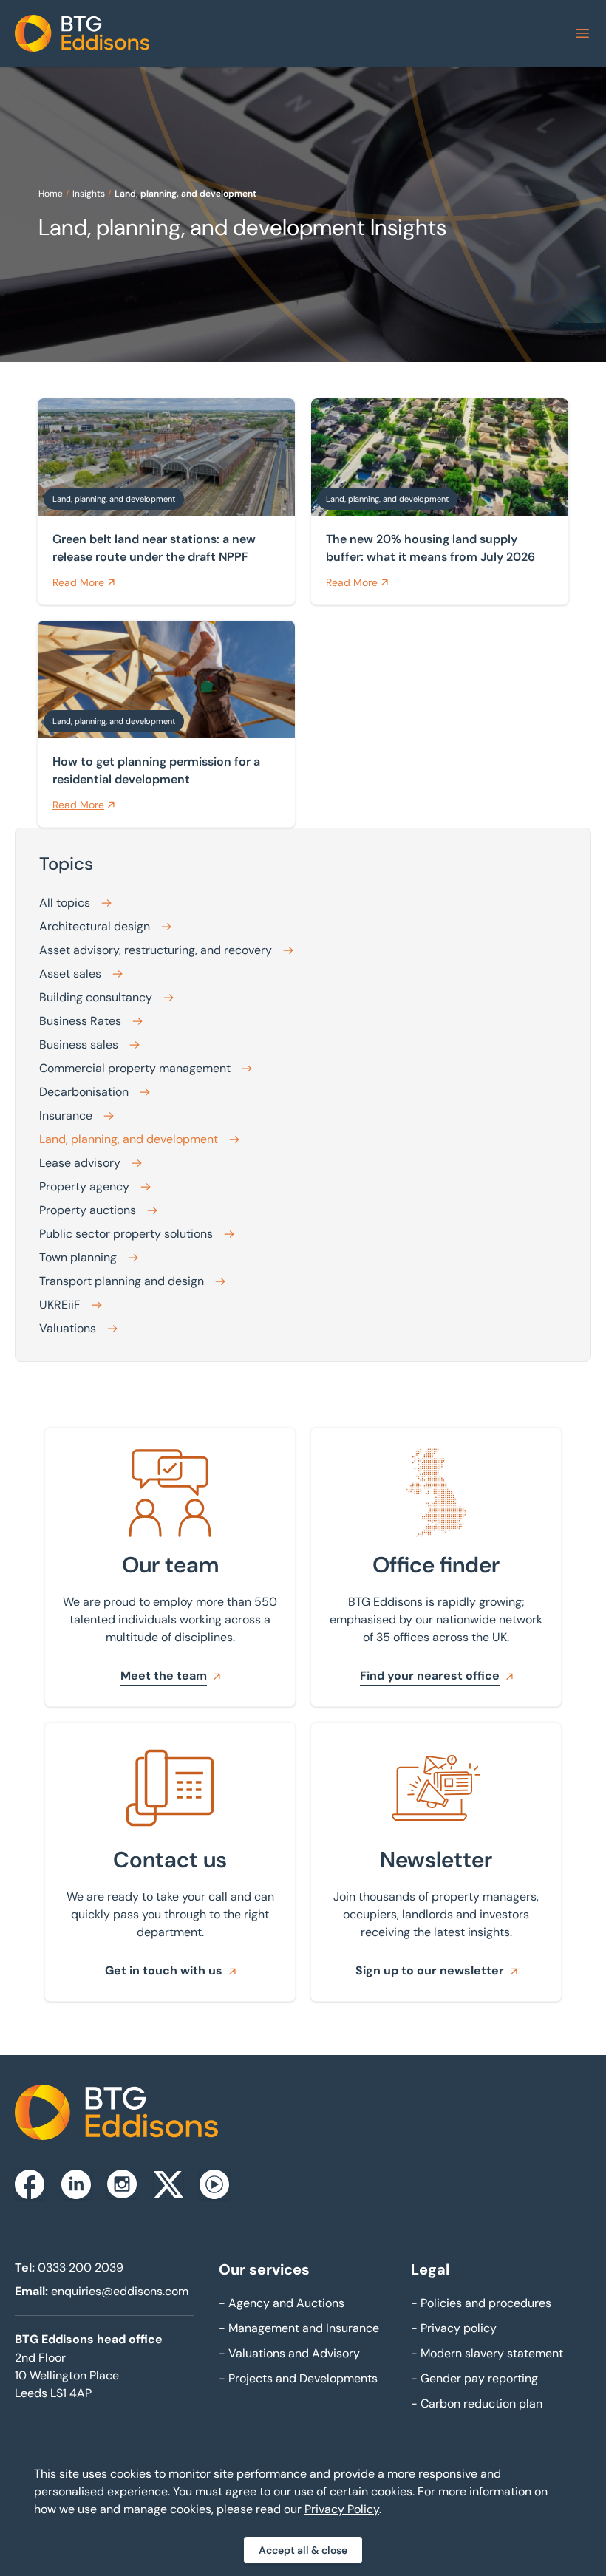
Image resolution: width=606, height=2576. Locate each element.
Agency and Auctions (282, 2303)
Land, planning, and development (185, 194)
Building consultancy (96, 997)
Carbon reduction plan (477, 2403)
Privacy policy (454, 2328)
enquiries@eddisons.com (120, 2291)
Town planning (78, 1257)
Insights (89, 194)
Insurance (66, 1115)
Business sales (79, 1045)
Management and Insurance (299, 2328)
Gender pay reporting (474, 2378)
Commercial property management (135, 1068)
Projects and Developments (298, 2378)
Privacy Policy (342, 2509)
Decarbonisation (84, 1092)
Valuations (68, 1328)
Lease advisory (80, 1163)
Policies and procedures (481, 2303)
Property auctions (88, 1210)
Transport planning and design (122, 1281)
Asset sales (70, 974)
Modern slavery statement (487, 2353)
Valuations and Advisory (289, 2353)
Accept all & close (303, 2550)
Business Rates (80, 1021)
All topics (65, 903)
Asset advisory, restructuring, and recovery (156, 950)
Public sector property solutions (126, 1234)
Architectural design (95, 926)
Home (51, 194)
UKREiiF (60, 1305)
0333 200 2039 (81, 2267)
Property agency (84, 1186)
